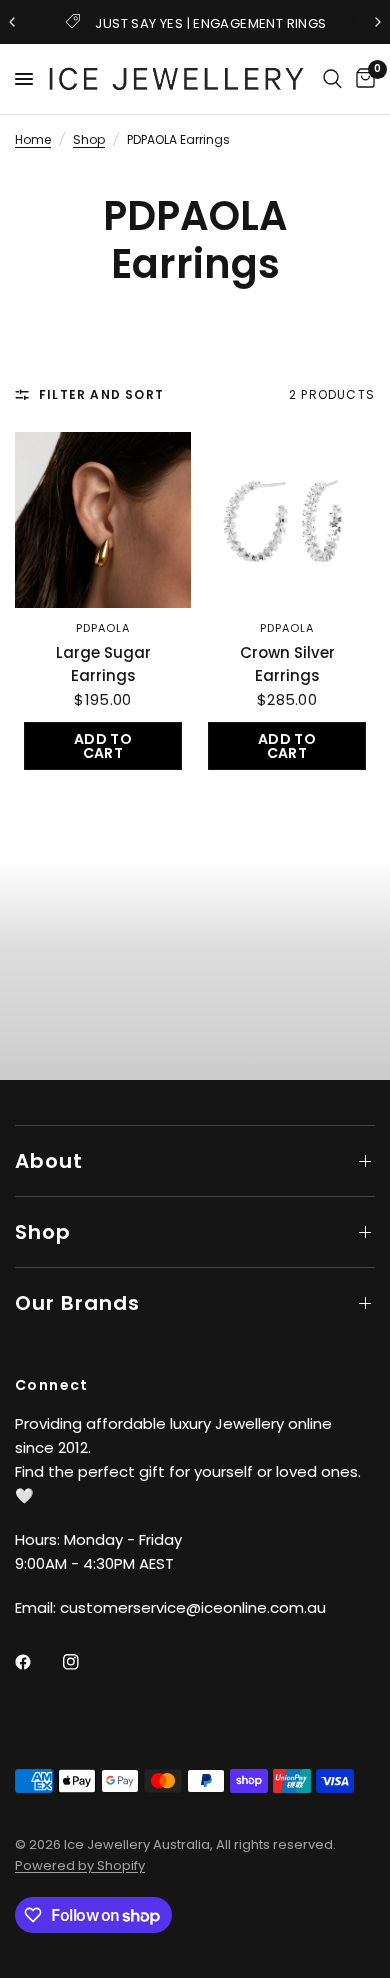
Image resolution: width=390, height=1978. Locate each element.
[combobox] (22, 993)
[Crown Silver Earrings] (287, 520)
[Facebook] (37, 1662)
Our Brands (77, 1303)
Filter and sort (101, 394)
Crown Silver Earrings (287, 664)
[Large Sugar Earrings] (103, 520)
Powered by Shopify (80, 1865)
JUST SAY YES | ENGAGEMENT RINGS (210, 23)
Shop (89, 139)
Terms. (21, 1150)
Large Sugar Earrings (103, 664)
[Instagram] (85, 1662)
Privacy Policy (166, 1141)
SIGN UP (98, 1067)
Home (33, 139)
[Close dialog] (378, 805)
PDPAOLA (103, 628)
